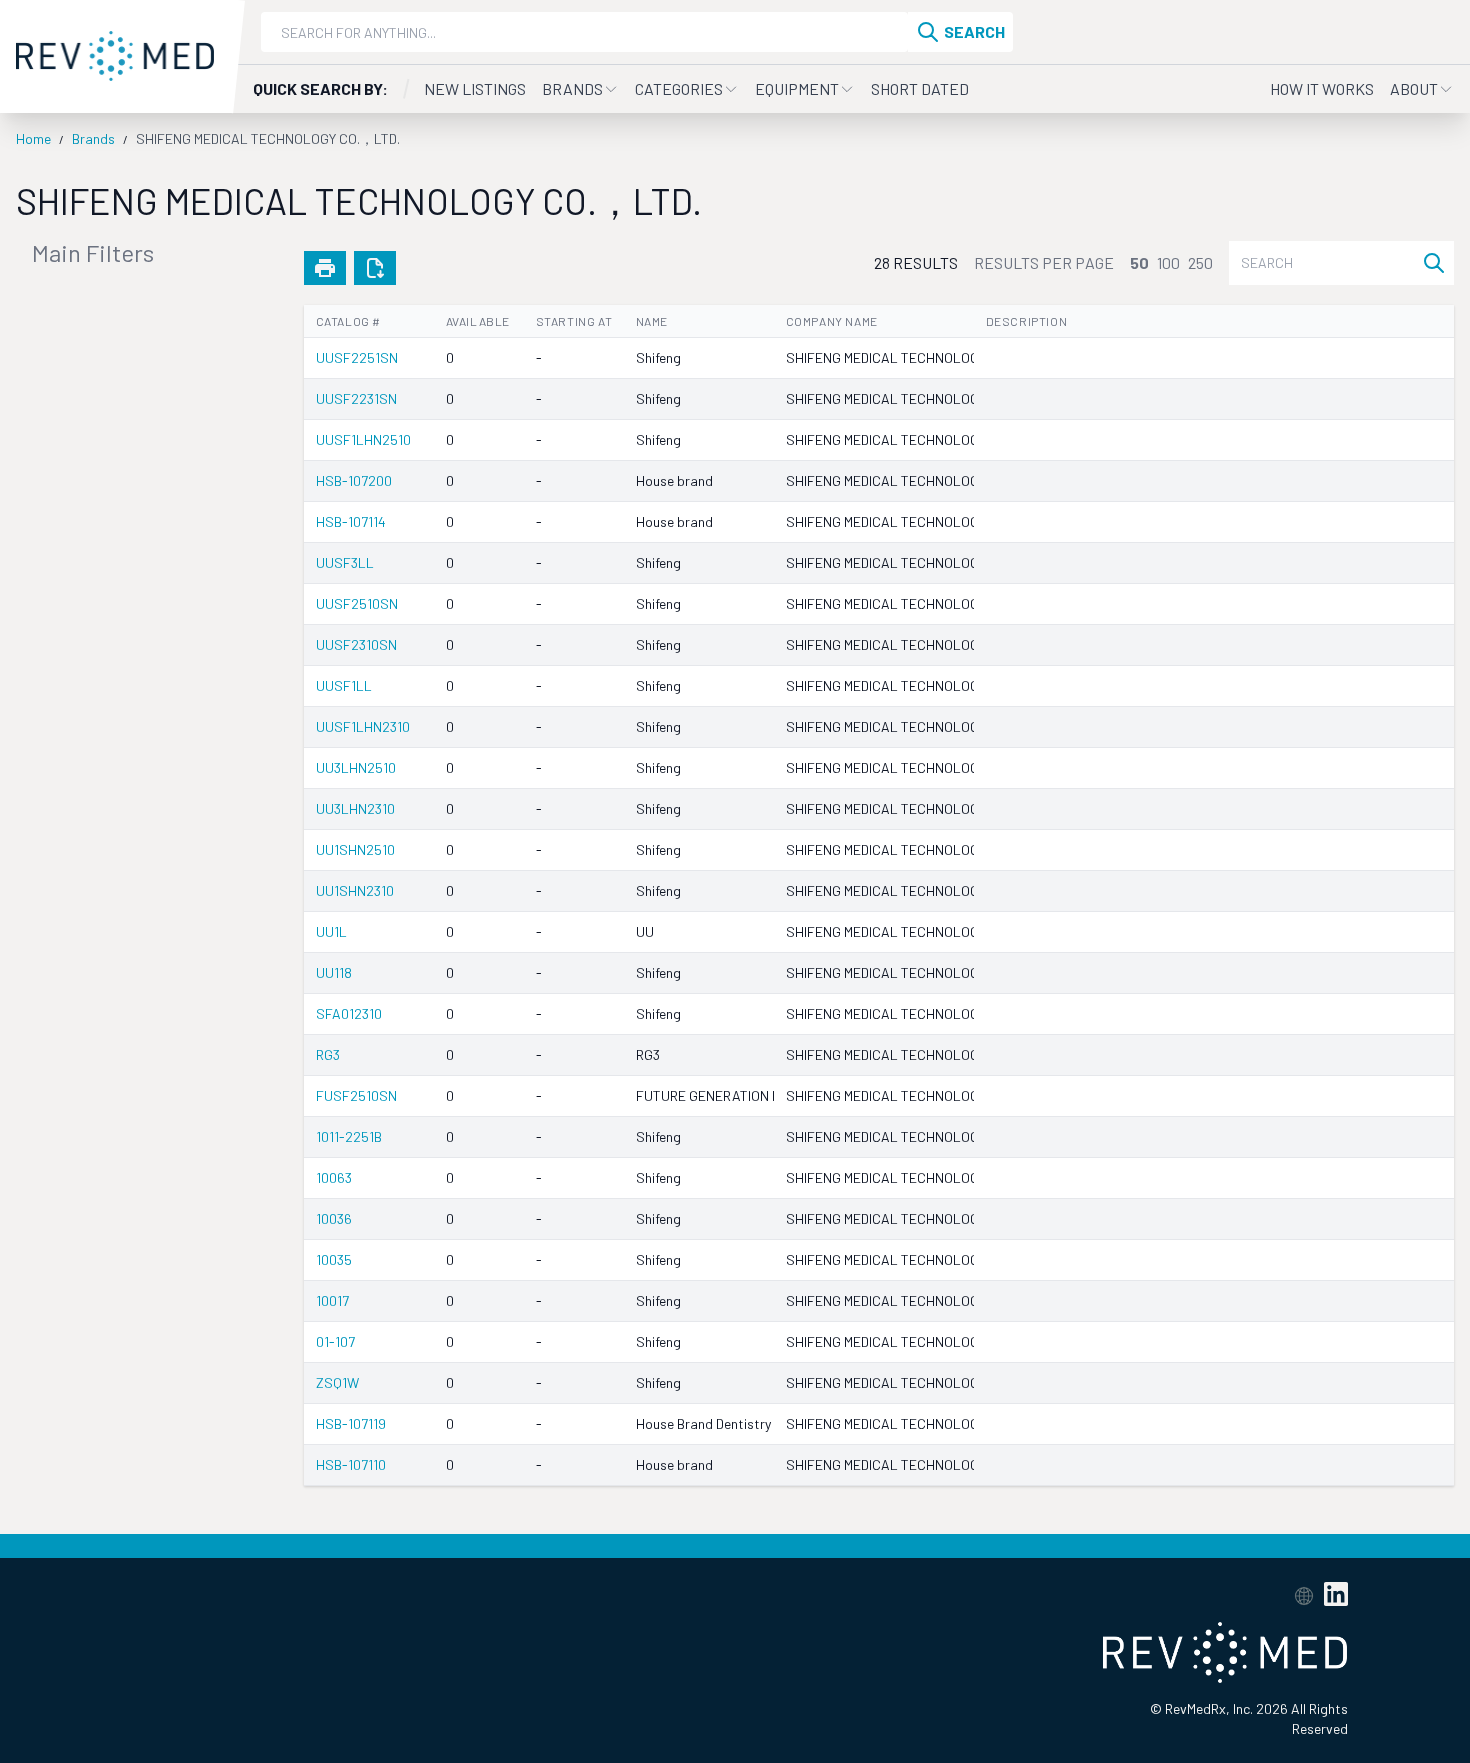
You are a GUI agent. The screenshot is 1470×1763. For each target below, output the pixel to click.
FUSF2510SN (356, 1095)
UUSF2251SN (357, 357)
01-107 (335, 1341)
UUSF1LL (344, 685)
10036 (334, 1218)
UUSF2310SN (356, 644)
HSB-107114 (351, 521)
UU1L (331, 931)
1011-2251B (349, 1136)
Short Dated (920, 88)
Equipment (797, 88)
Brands (572, 88)
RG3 (328, 1054)
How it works (1322, 88)
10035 (334, 1259)
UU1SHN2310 (355, 890)
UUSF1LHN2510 (363, 439)
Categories (679, 88)
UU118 (334, 972)
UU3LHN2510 (356, 767)
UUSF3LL (345, 562)
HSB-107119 (351, 1423)
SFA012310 (349, 1013)
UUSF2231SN (356, 398)
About (1414, 88)
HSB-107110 (351, 1464)
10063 (334, 1177)
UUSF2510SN (357, 603)
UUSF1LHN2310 (363, 726)
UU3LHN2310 (355, 808)
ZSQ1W (337, 1382)
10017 (332, 1300)
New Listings (475, 88)
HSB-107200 (354, 480)
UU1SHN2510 (355, 849)
